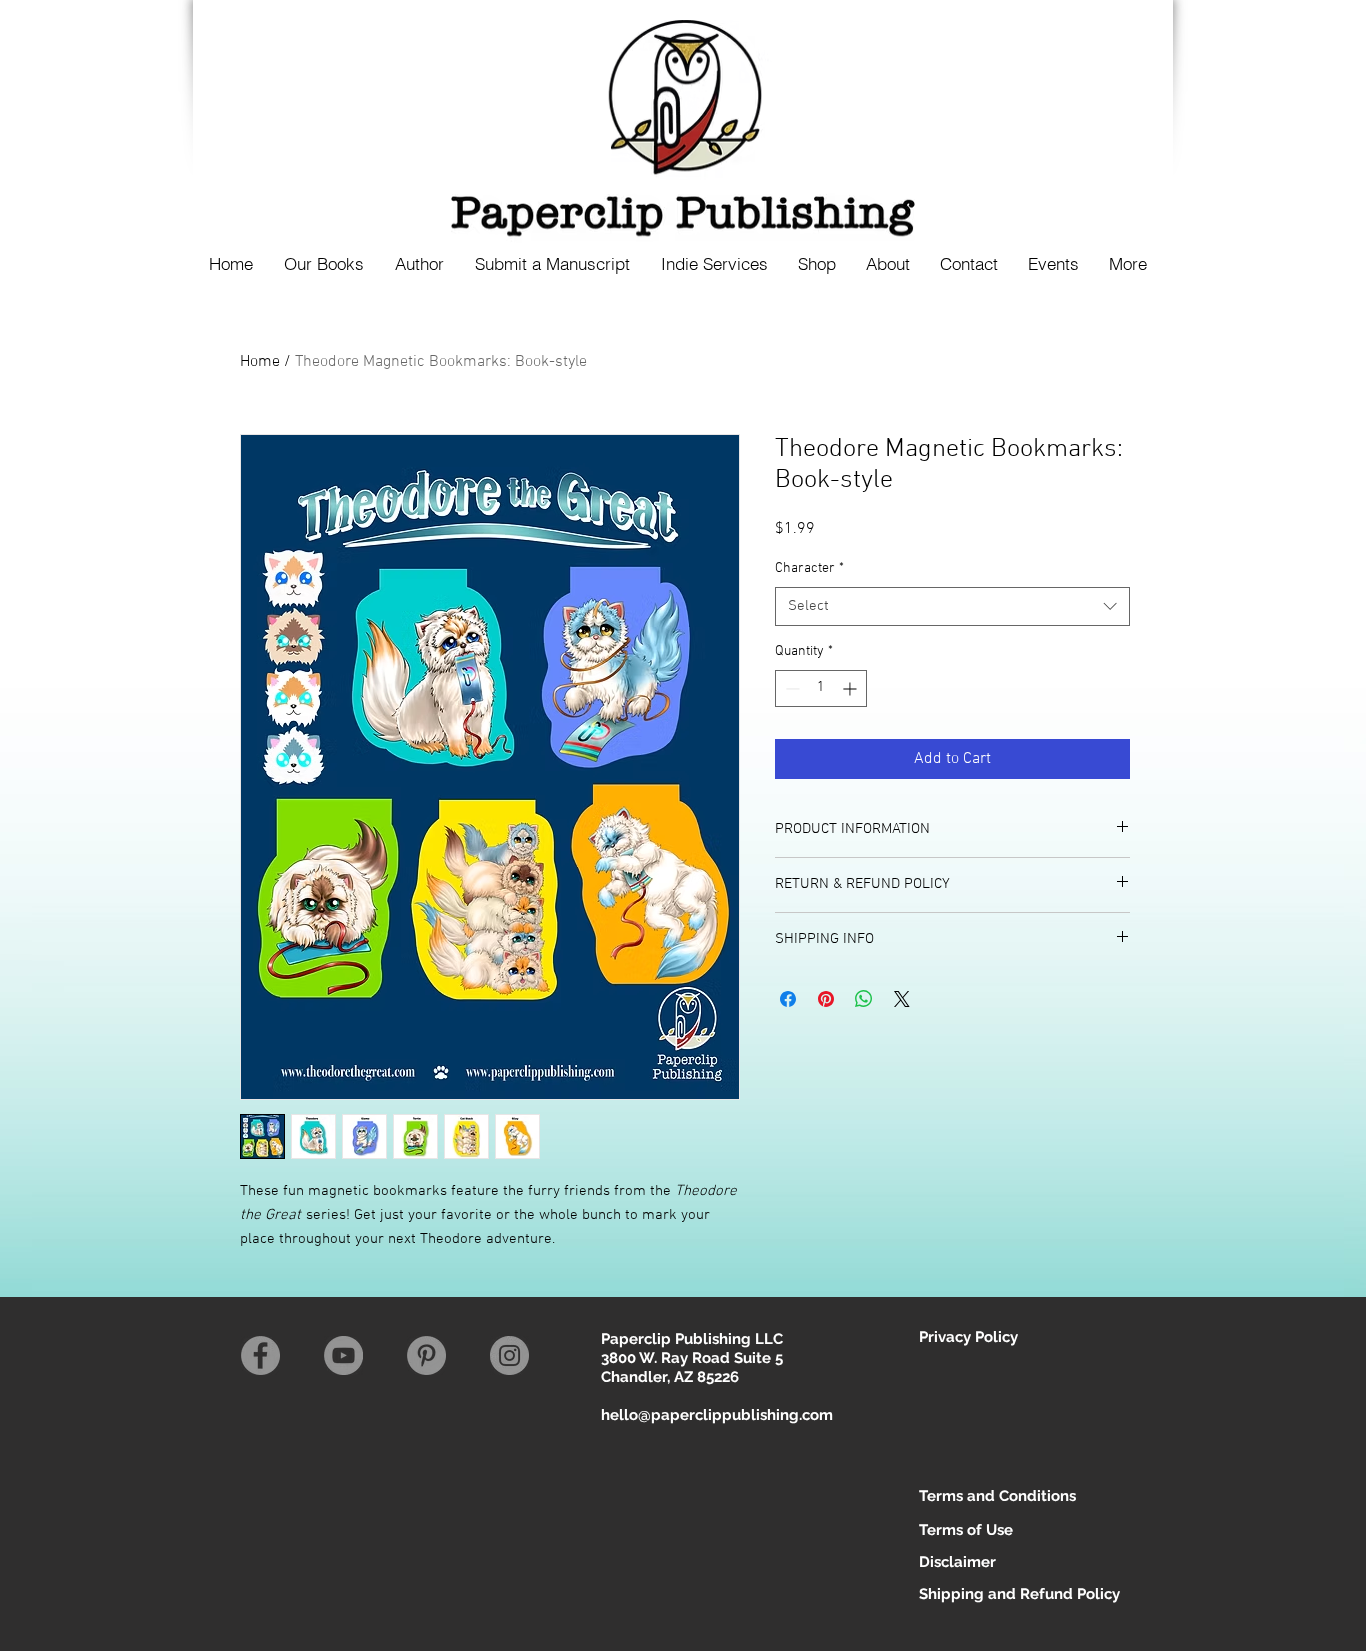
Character (809, 568)
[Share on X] (902, 999)
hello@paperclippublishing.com (717, 1415)
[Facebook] (260, 1355)
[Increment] (851, 688)
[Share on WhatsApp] (864, 999)
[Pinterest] (426, 1355)
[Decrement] (790, 688)
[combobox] (952, 606)
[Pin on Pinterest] (826, 999)
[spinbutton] (821, 688)
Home (260, 362)
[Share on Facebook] (788, 999)
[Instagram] (509, 1355)
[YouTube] (343, 1355)
